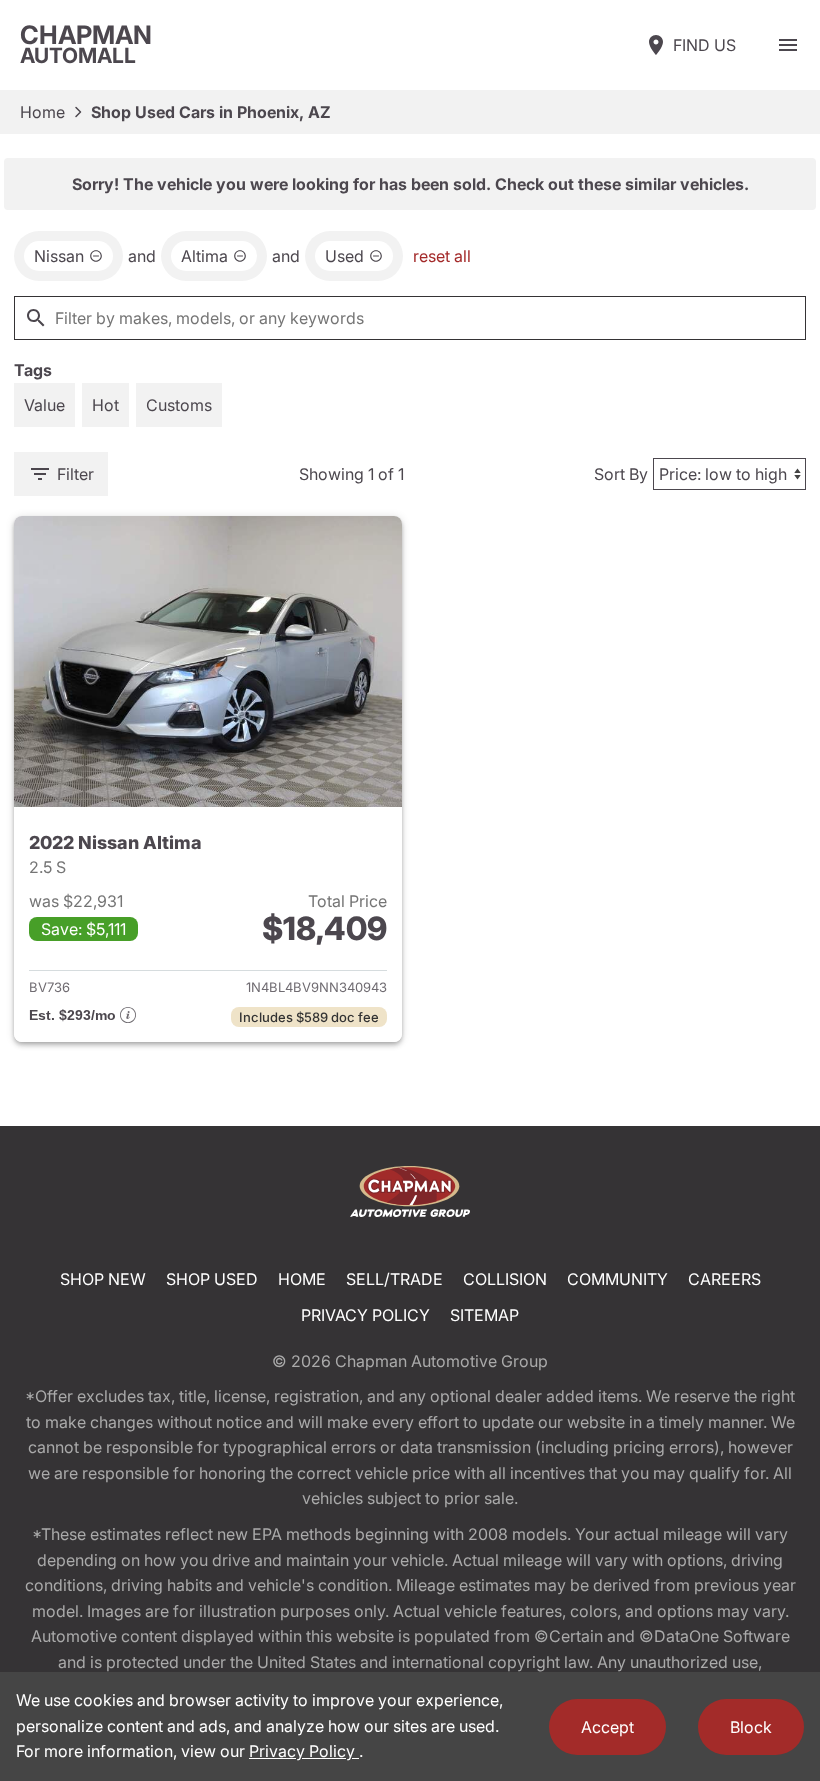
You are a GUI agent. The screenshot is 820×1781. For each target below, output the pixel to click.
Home (42, 112)
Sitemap (484, 1315)
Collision (505, 1279)
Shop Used (212, 1279)
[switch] (788, 45)
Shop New (103, 1279)
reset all (442, 256)
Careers (724, 1279)
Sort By (621, 474)
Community (617, 1279)
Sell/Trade (394, 1279)
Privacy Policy (365, 1315)
